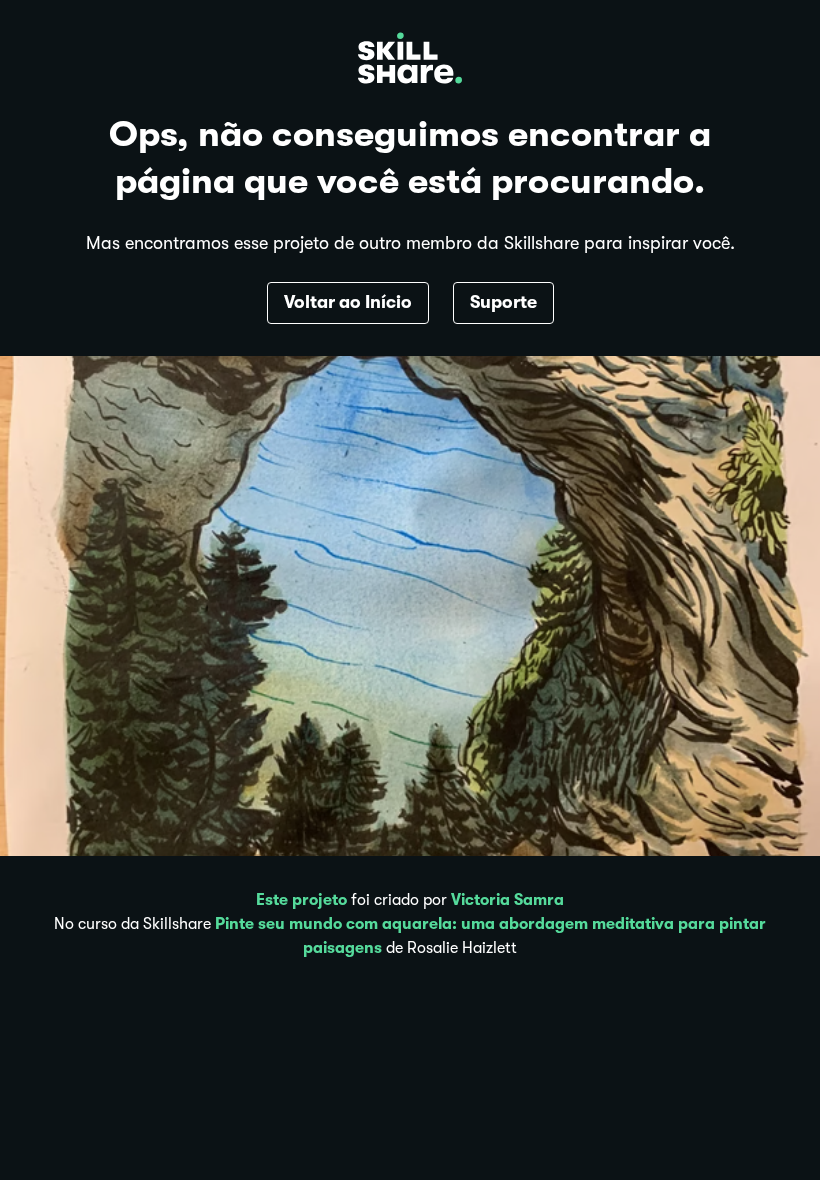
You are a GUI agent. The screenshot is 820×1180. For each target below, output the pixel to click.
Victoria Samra (507, 900)
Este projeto (301, 900)
